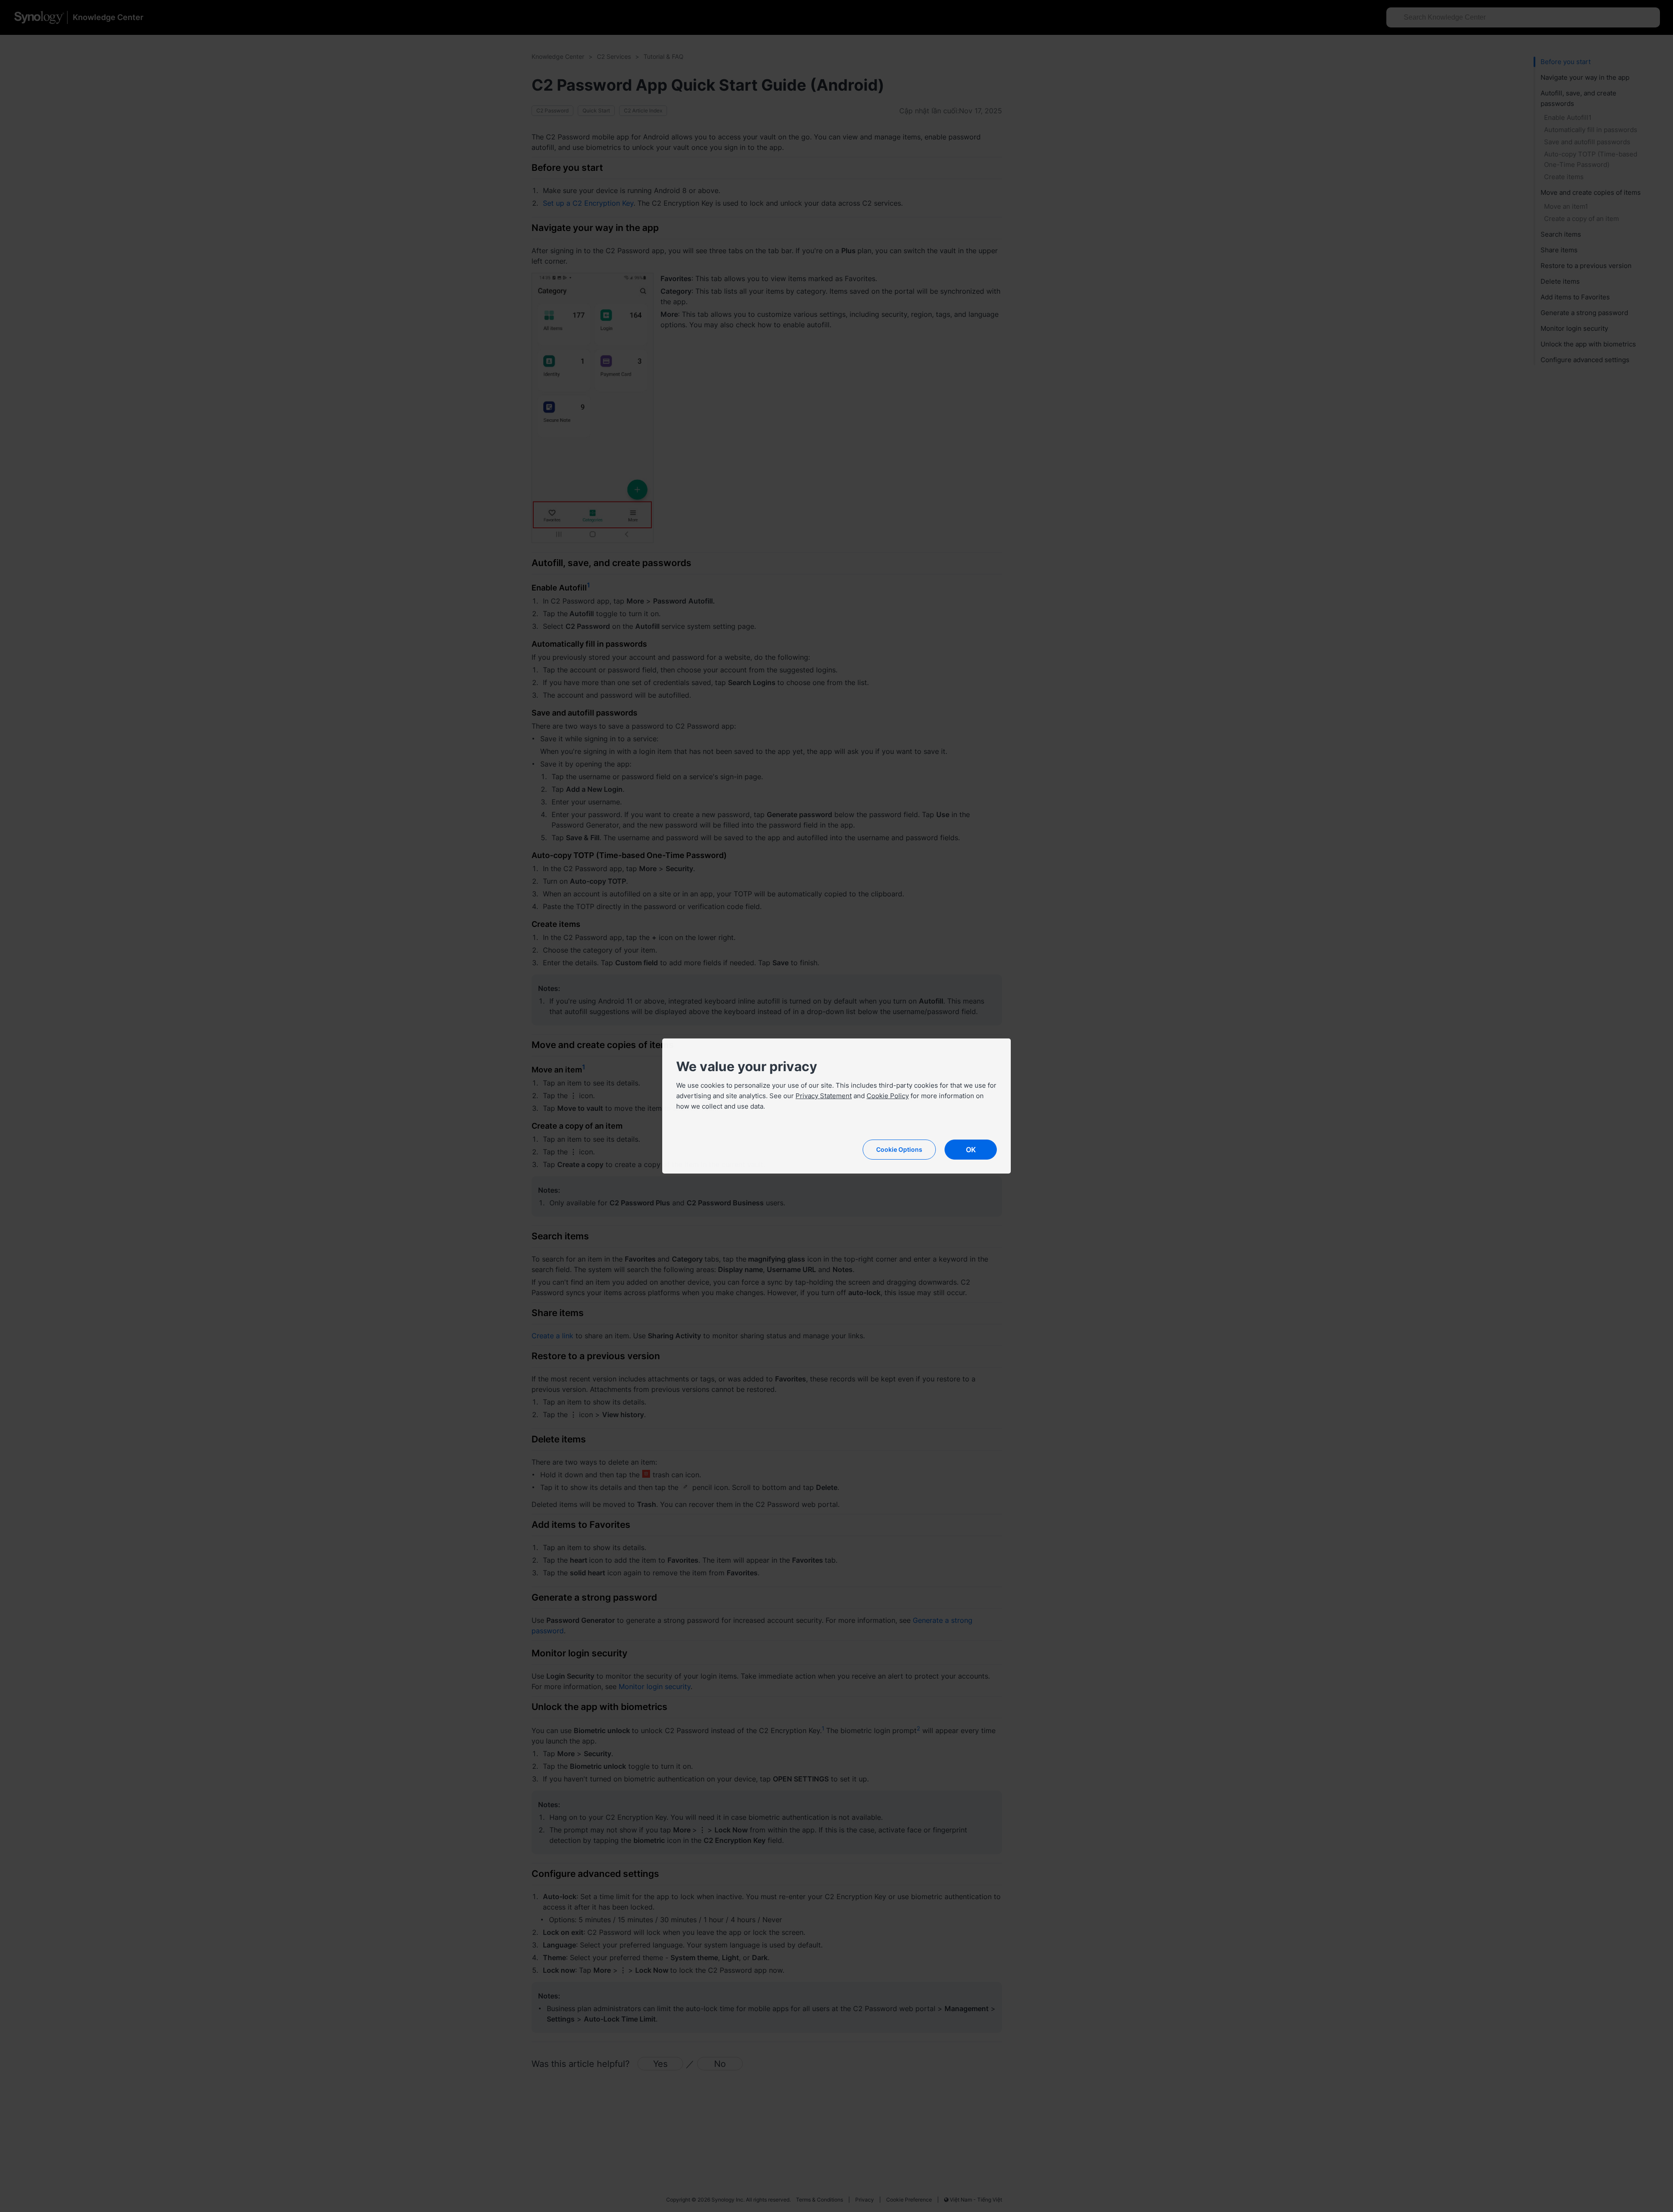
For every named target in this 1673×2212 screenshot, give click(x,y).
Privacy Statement (824, 1096)
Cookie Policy (888, 1096)
